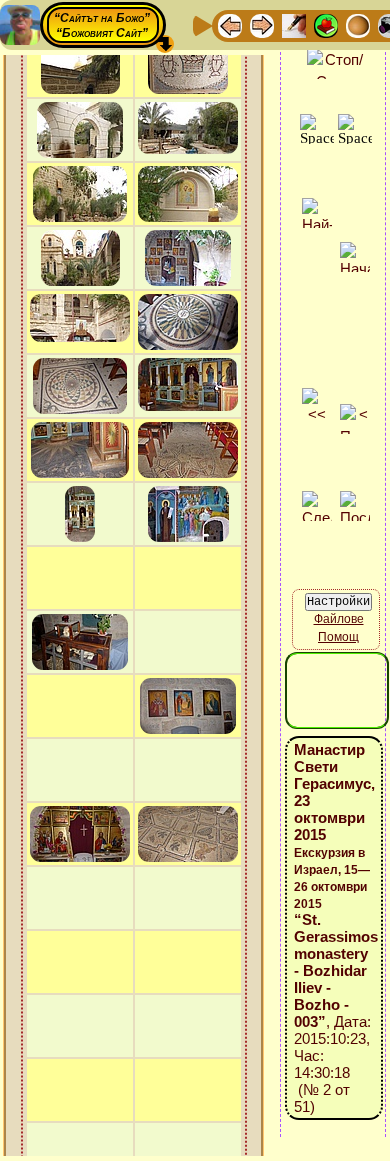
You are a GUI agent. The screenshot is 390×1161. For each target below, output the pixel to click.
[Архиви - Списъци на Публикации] (294, 24)
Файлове (339, 619)
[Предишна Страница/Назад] (230, 24)
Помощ (338, 637)
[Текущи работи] (358, 24)
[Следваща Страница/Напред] (262, 24)
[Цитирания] (326, 24)
